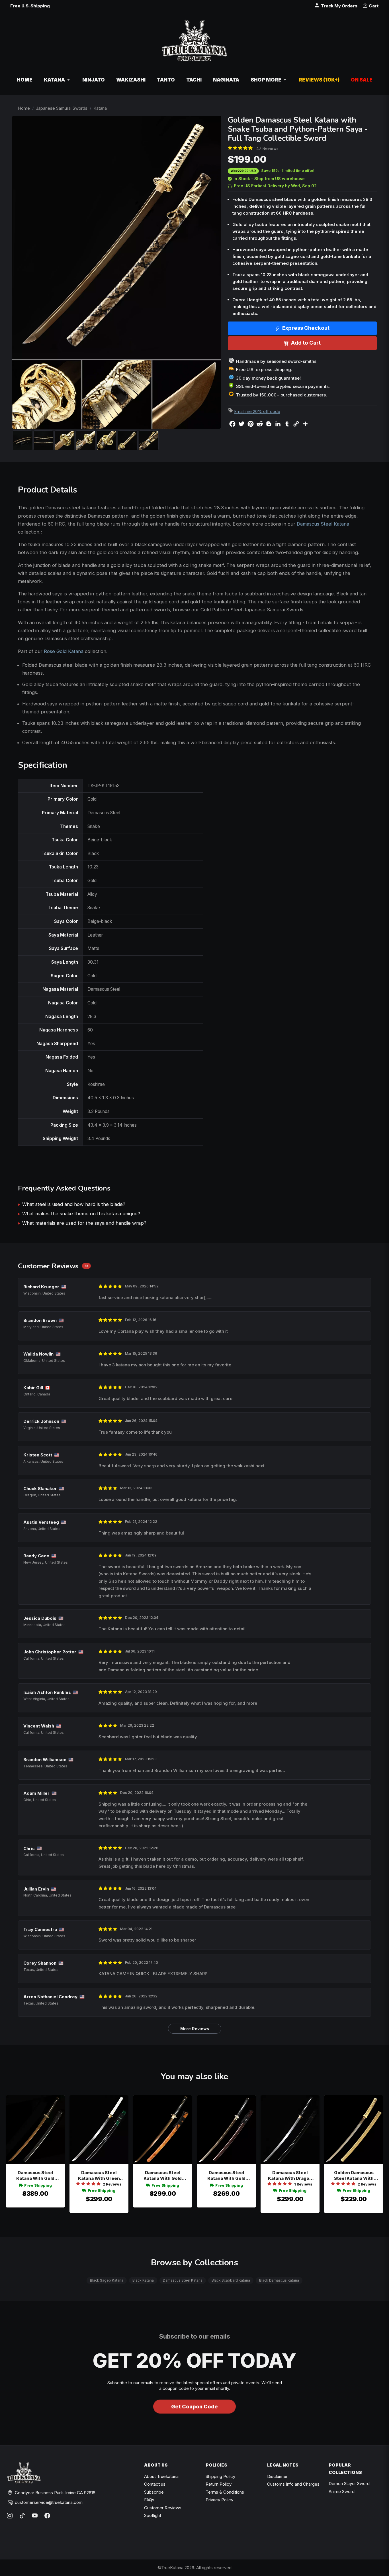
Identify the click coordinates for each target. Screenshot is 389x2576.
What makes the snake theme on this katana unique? (81, 1214)
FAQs (149, 2500)
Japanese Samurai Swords (62, 108)
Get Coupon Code (195, 2407)
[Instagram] (10, 2516)
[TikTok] (22, 2516)
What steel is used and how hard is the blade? (74, 1204)
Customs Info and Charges (293, 2484)
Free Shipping (38, 2185)
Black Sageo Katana (107, 2280)
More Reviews (195, 2029)
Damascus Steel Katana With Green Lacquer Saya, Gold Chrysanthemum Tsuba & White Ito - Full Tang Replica (99, 2176)
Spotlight (153, 2515)
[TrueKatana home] (194, 43)
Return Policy (219, 2484)
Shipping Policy (220, 2476)
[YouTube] (35, 2516)
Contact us (155, 2484)
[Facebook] (47, 2516)
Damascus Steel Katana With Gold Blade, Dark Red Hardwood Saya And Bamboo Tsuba (226, 2176)
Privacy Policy (219, 2500)
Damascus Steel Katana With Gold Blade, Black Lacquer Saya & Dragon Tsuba (35, 2176)
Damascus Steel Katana (323, 524)
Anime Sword (342, 2491)
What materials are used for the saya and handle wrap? (84, 1223)
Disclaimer (277, 2476)
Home (24, 108)
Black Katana (143, 2280)
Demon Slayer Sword (349, 2484)
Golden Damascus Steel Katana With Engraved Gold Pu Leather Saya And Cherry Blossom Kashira (354, 2176)
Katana (100, 108)
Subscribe (154, 2492)
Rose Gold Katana (64, 651)
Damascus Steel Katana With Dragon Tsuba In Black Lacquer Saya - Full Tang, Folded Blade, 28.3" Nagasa (290, 2176)
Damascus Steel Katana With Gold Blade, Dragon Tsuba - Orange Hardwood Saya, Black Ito (163, 2176)
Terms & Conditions (225, 2492)
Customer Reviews (163, 2508)
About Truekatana (161, 2476)
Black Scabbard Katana (231, 2280)
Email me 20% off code (257, 411)
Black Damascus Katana (279, 2280)
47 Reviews (267, 148)
